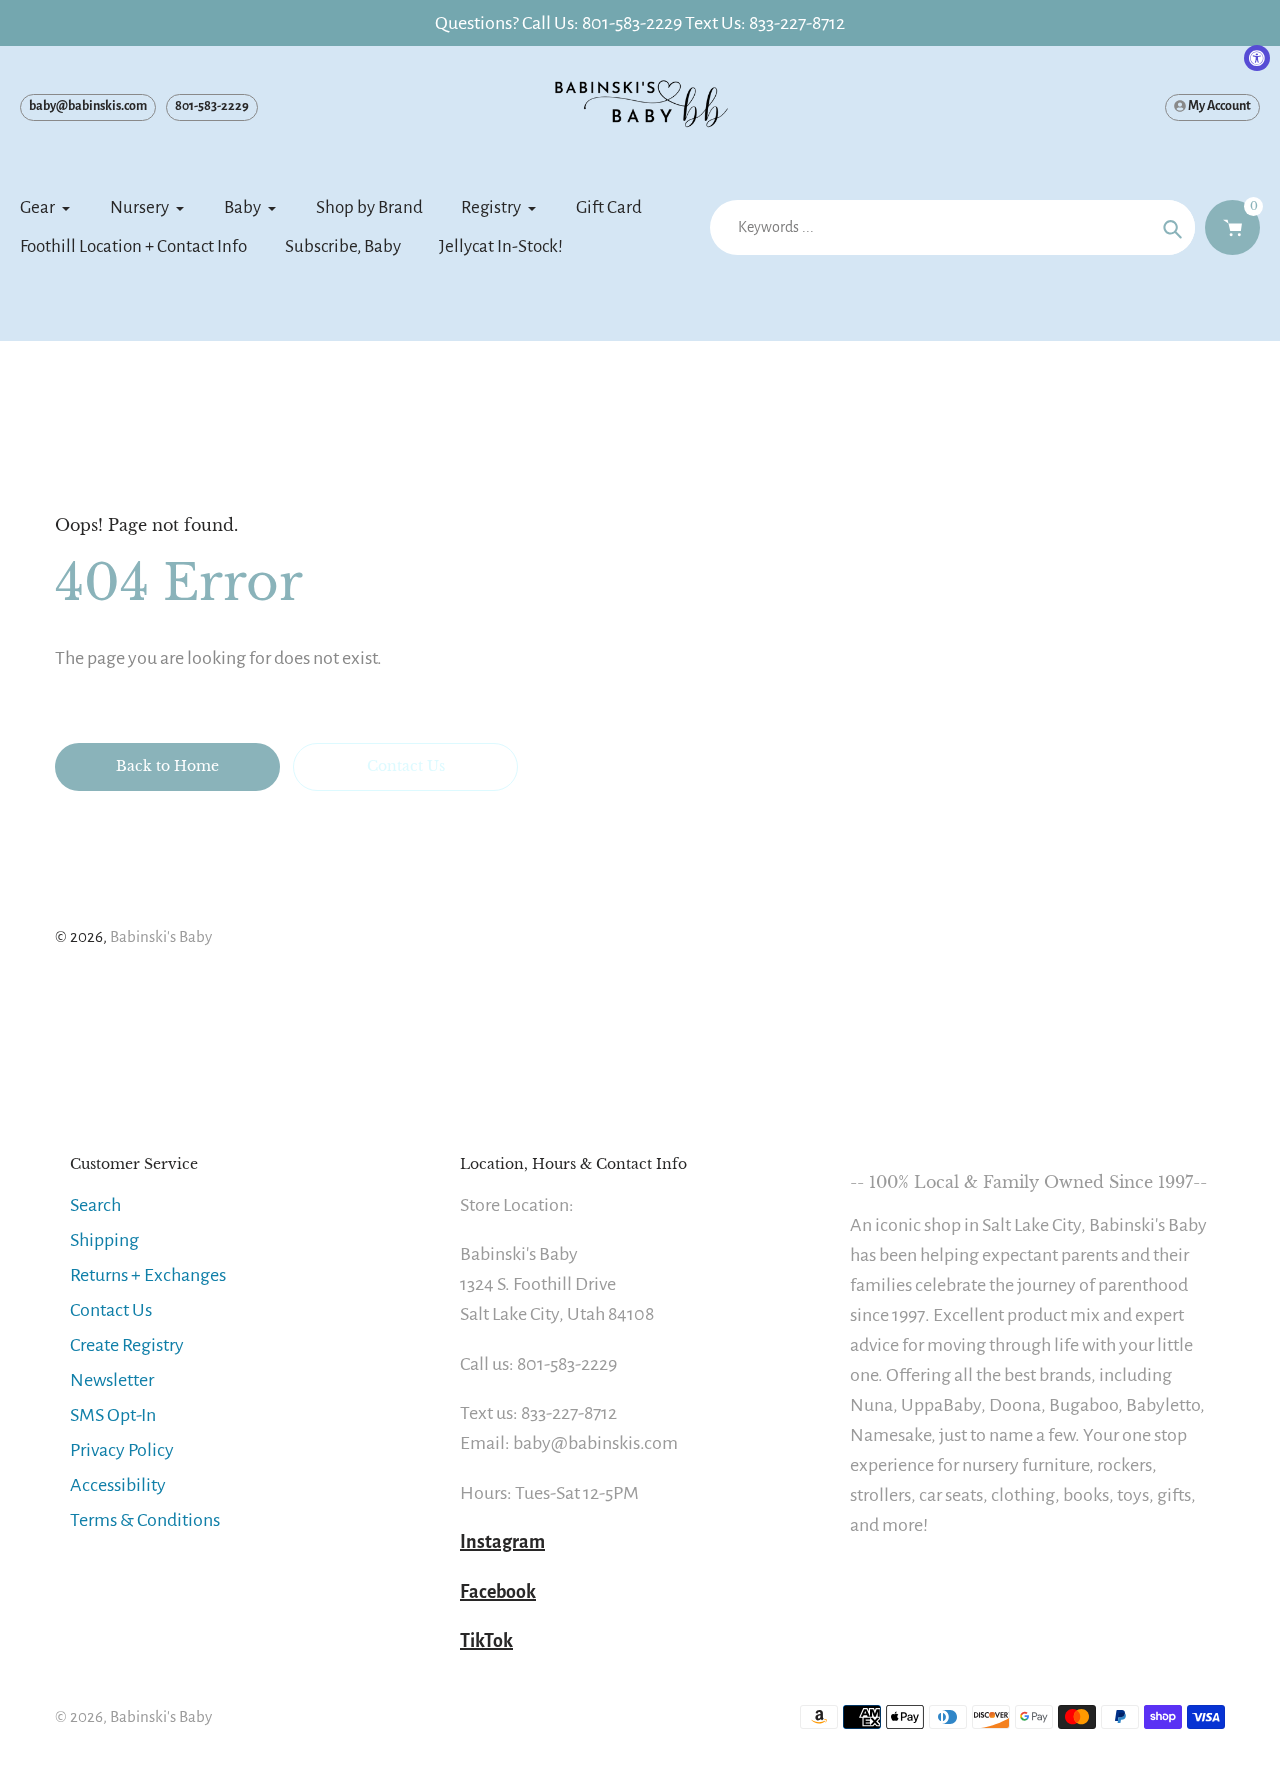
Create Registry (127, 1345)
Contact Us (111, 1310)
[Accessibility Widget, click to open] (1257, 58)
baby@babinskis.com (88, 106)
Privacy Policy (122, 1450)
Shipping (104, 1240)
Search (95, 1205)
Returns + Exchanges (148, 1275)
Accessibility (118, 1485)
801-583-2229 (212, 106)
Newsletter (112, 1380)
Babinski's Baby (161, 936)
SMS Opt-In (113, 1415)
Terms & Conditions (145, 1520)
